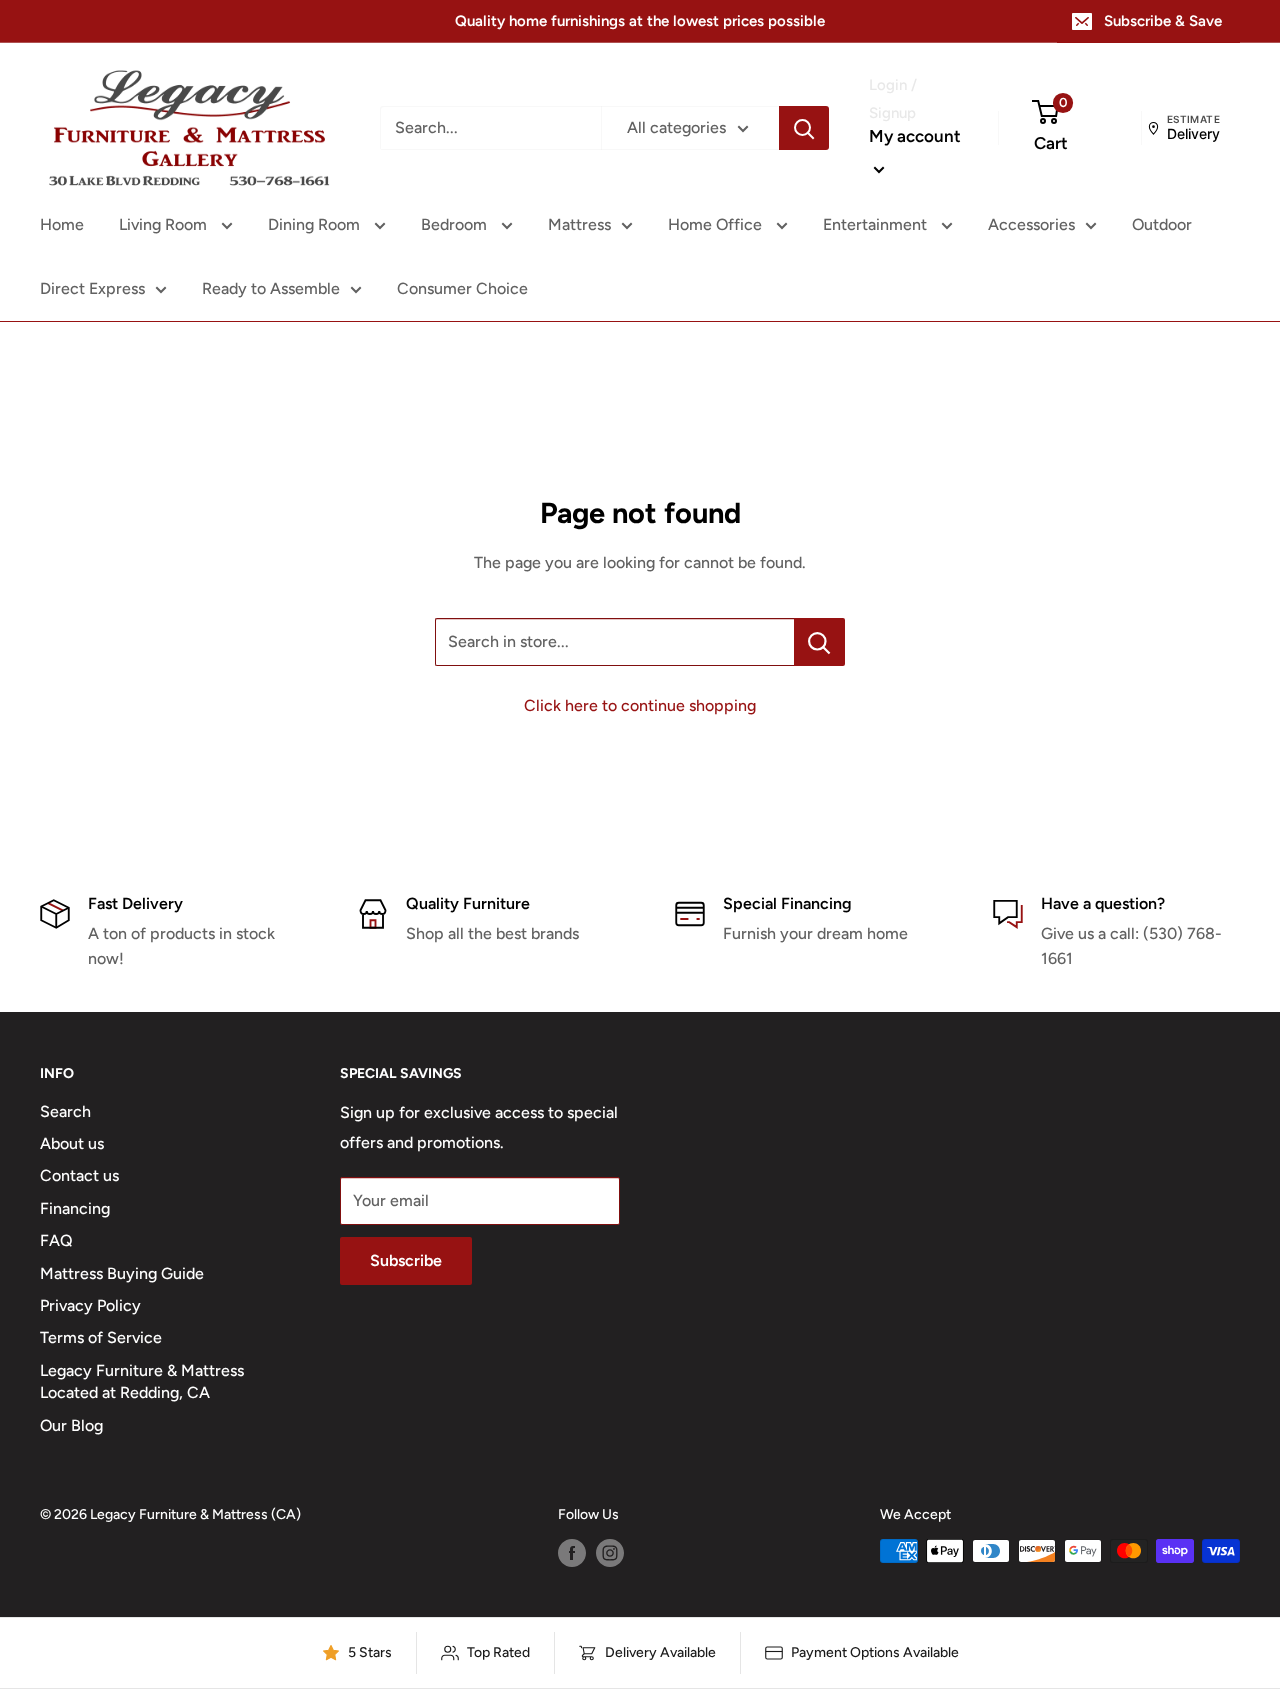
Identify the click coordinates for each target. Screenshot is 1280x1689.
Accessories (1031, 224)
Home (62, 224)
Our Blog (71, 1425)
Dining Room (316, 224)
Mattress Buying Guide (122, 1273)
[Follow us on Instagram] (610, 1553)
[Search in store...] (819, 642)
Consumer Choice (462, 288)
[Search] (804, 128)
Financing (75, 1208)
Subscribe (406, 1260)
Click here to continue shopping (640, 705)
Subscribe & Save (1163, 21)
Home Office (717, 224)
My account (915, 136)
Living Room (165, 224)
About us (72, 1143)
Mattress (579, 224)
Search (65, 1111)
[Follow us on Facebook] (572, 1553)
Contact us (79, 1175)
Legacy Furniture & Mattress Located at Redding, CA (142, 1381)
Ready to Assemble (271, 288)
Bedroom (456, 224)
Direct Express (92, 288)
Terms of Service (101, 1337)
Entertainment (877, 224)
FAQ (56, 1240)
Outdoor (1162, 224)
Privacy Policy (90, 1305)
